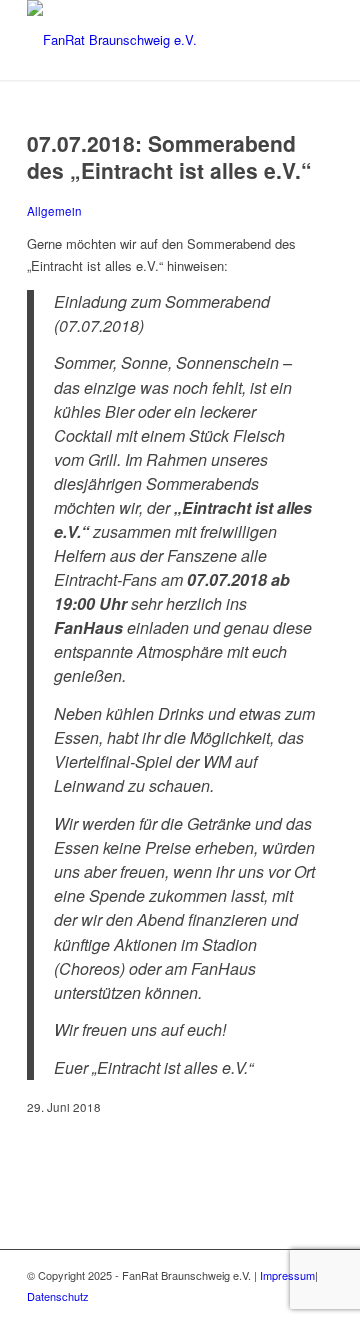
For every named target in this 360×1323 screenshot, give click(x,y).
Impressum (287, 1275)
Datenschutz (58, 1296)
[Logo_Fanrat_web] (149, 40)
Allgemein (54, 211)
